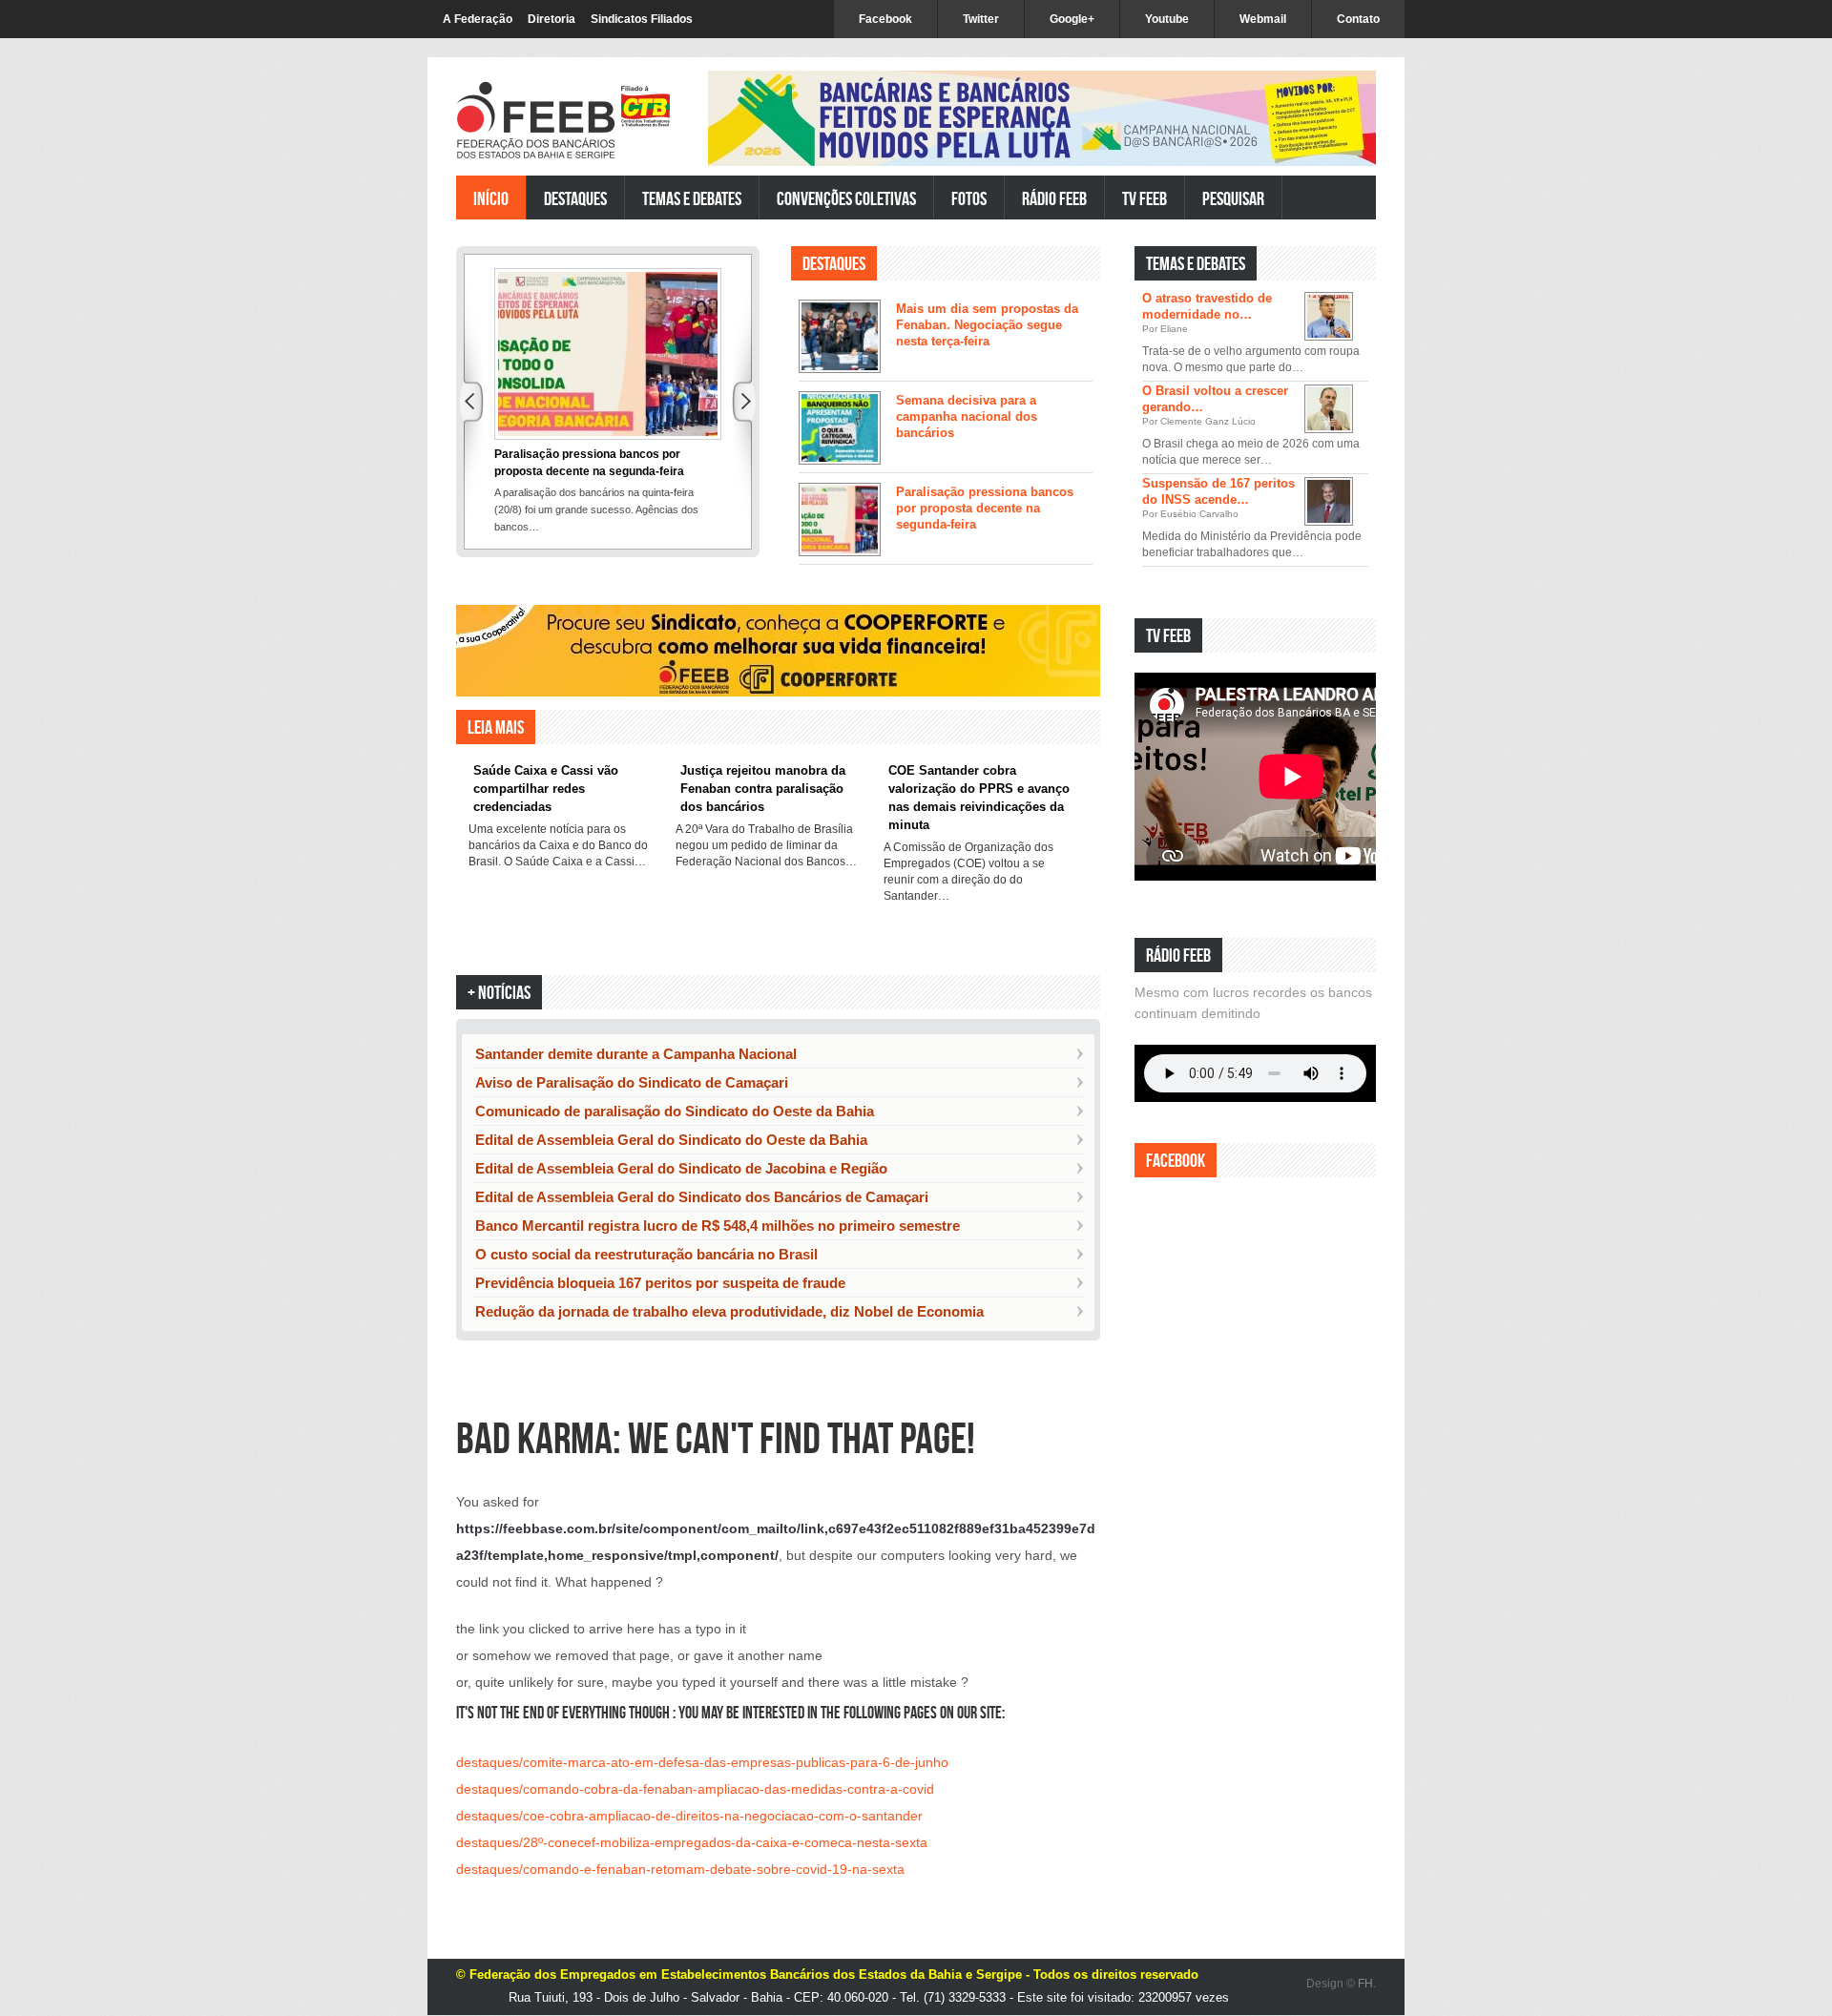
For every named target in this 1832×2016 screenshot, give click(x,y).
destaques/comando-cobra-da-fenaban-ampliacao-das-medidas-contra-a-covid (695, 1789)
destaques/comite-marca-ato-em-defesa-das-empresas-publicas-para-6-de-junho (702, 1762)
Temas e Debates (692, 198)
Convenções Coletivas (846, 198)
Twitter (981, 19)
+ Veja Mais (1058, 592)
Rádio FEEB (1054, 198)
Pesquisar (1233, 198)
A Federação (478, 19)
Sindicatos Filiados (642, 19)
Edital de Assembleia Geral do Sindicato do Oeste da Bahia (671, 1140)
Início (491, 198)
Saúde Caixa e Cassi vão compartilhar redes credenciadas (546, 789)
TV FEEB (1145, 198)
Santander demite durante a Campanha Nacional (636, 1054)
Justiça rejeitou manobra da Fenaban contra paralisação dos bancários (763, 789)
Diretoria (552, 19)
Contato (1358, 19)
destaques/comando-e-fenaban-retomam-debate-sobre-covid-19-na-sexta (680, 1869)
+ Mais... (1333, 898)
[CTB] (645, 106)
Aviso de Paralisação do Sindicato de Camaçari (632, 1082)
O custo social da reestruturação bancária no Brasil (646, 1254)
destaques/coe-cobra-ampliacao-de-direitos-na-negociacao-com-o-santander (689, 1816)
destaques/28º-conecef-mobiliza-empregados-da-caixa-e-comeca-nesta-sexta (692, 1842)
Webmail (1263, 19)
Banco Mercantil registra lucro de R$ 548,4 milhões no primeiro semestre (718, 1226)
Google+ (1072, 19)
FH (1365, 1984)
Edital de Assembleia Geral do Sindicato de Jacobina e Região (681, 1168)
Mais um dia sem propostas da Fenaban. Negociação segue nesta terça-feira (987, 325)
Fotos (969, 198)
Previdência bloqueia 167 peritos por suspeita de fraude (660, 1283)
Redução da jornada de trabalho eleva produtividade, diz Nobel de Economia (729, 1311)
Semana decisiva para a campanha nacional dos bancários (967, 416)
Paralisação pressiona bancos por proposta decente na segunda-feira (985, 508)
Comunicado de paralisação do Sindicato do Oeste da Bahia (675, 1111)
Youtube (1167, 19)
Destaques (575, 198)
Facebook (885, 19)
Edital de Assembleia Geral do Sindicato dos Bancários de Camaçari (702, 1197)
